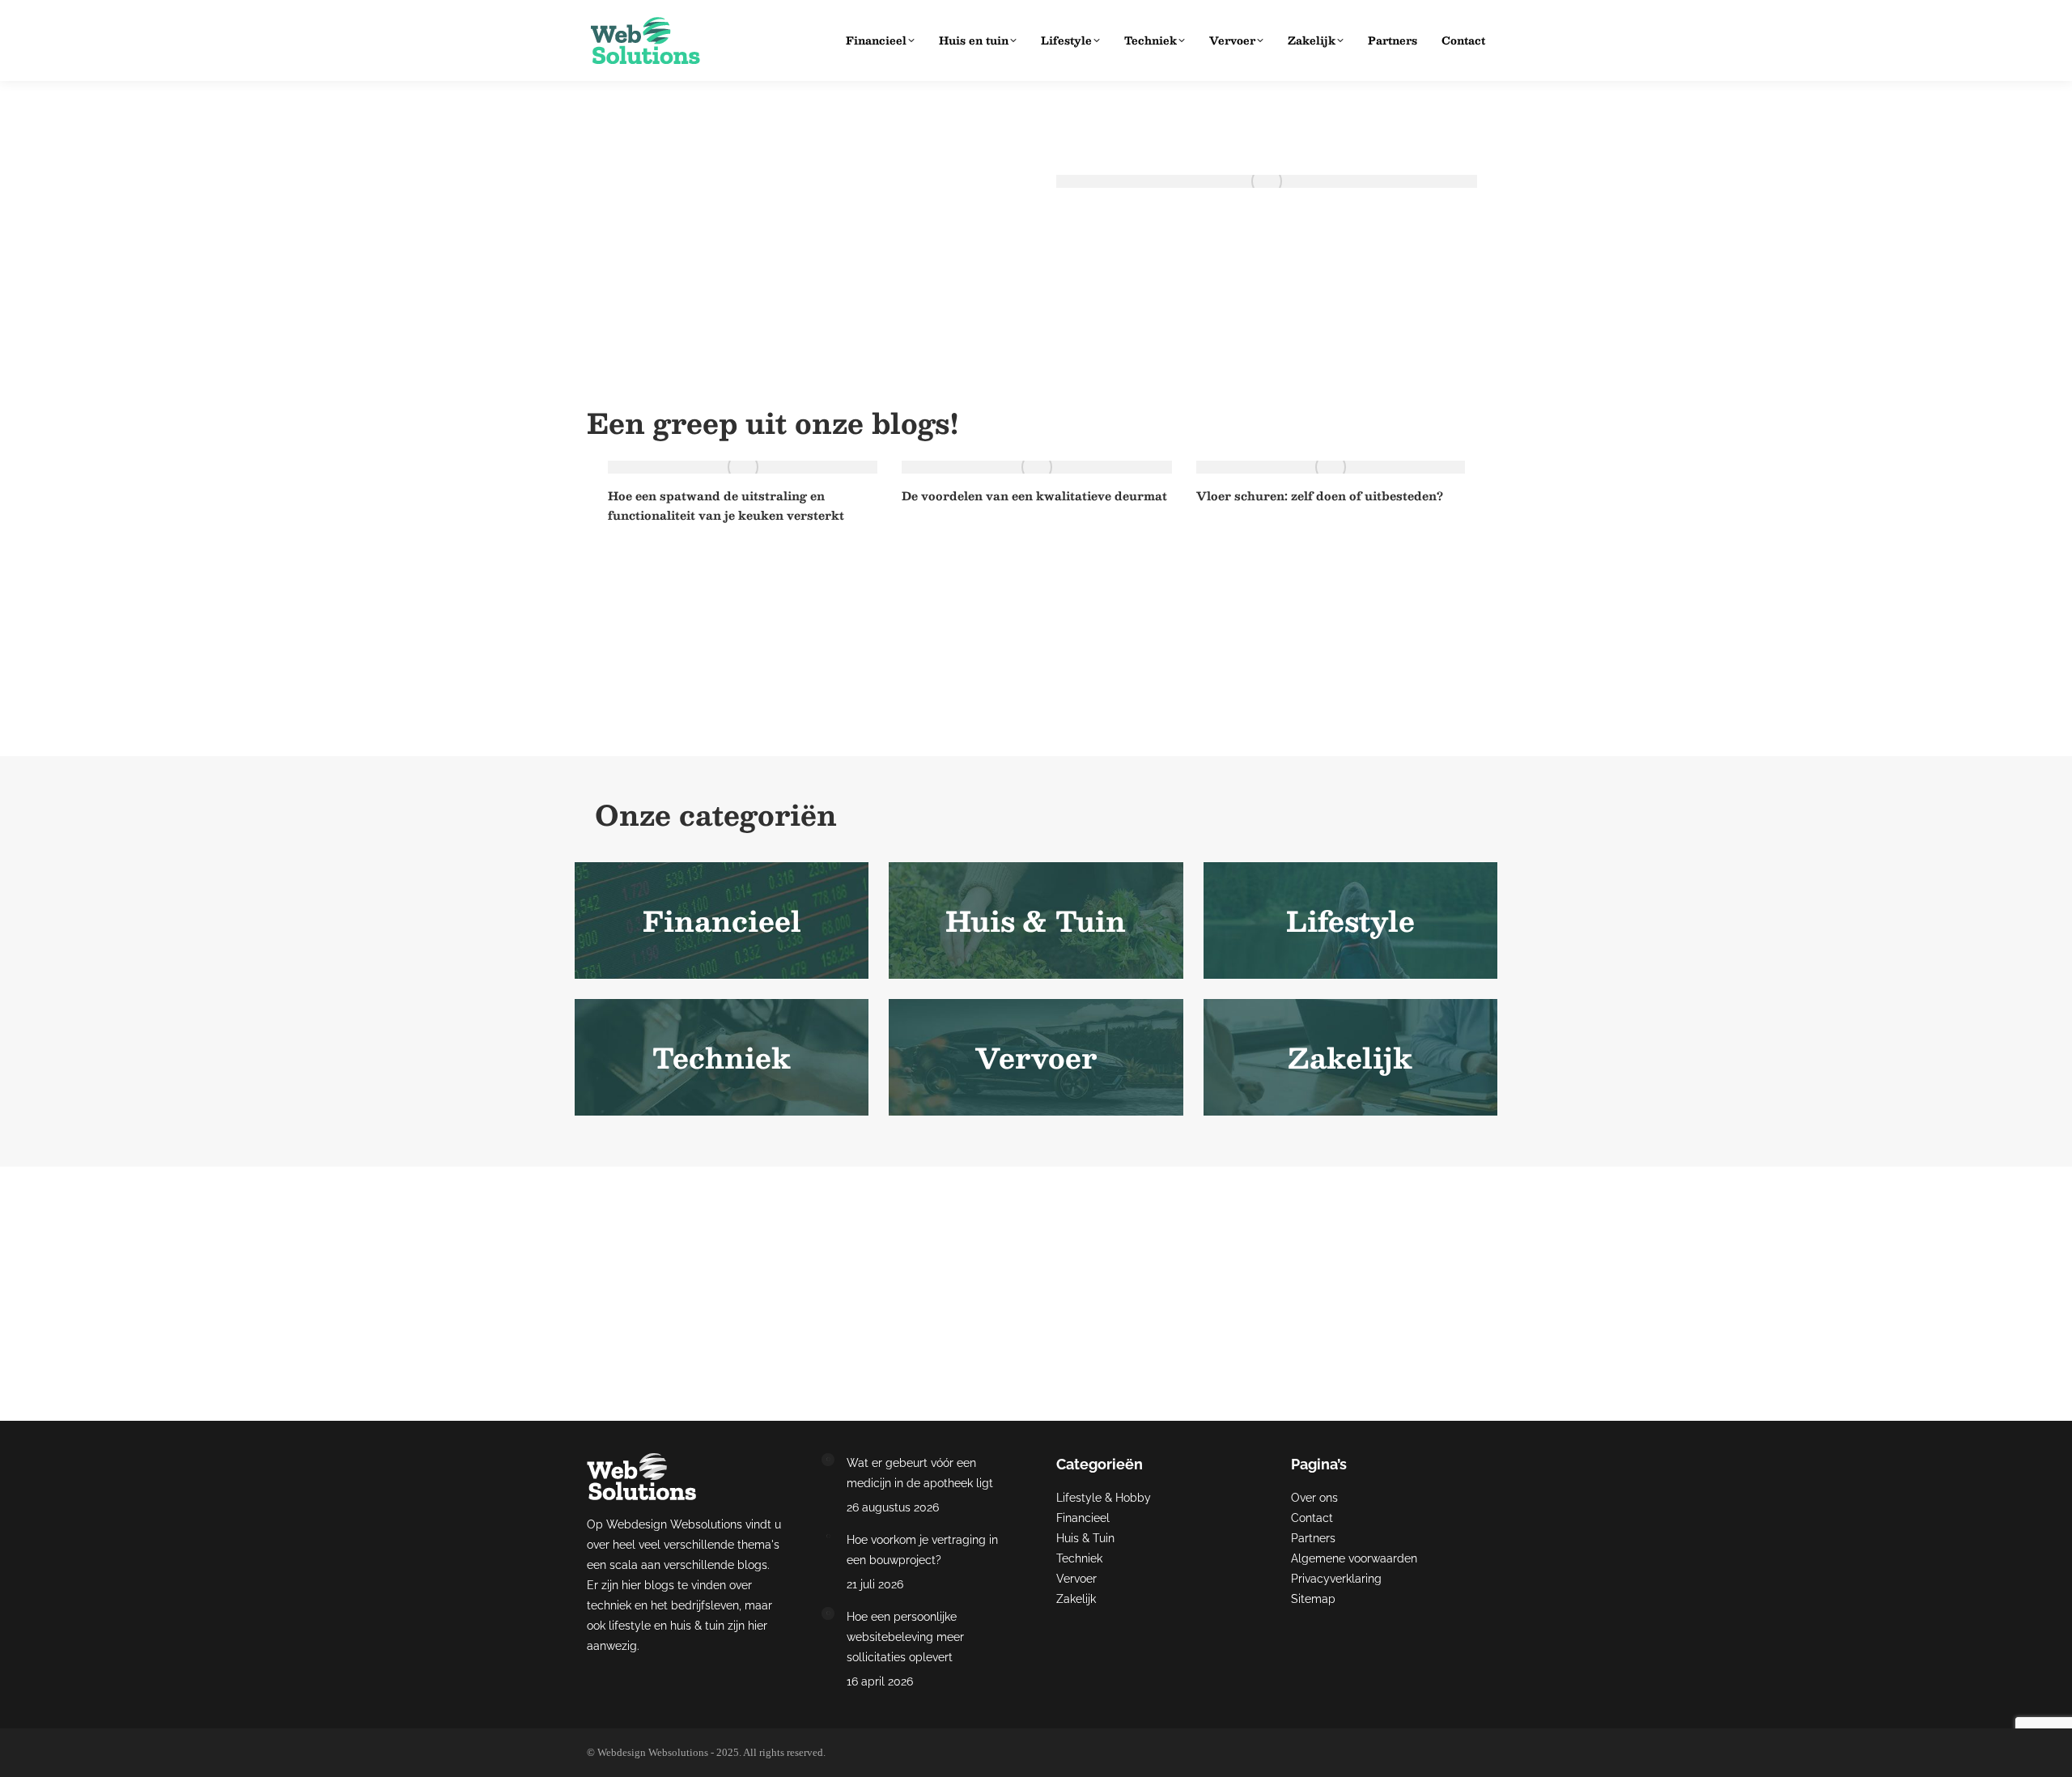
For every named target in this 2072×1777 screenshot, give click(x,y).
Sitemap (1313, 1599)
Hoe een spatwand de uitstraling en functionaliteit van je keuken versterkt (726, 505)
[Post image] (828, 1460)
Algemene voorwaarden (1354, 1558)
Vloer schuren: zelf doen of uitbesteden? (1320, 495)
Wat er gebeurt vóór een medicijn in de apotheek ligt (1252, 210)
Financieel (1083, 1518)
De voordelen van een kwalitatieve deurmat (1034, 495)
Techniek (1079, 1558)
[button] (567, 578)
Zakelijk (1076, 1599)
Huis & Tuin (1085, 1538)
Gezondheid (1086, 233)
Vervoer (1076, 1579)
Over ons (1314, 1498)
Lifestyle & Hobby (1104, 1498)
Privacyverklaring (1336, 1579)
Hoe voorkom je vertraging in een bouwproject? (922, 1550)
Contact (1312, 1518)
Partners (1313, 1538)
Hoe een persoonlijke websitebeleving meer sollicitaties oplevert (905, 1637)
